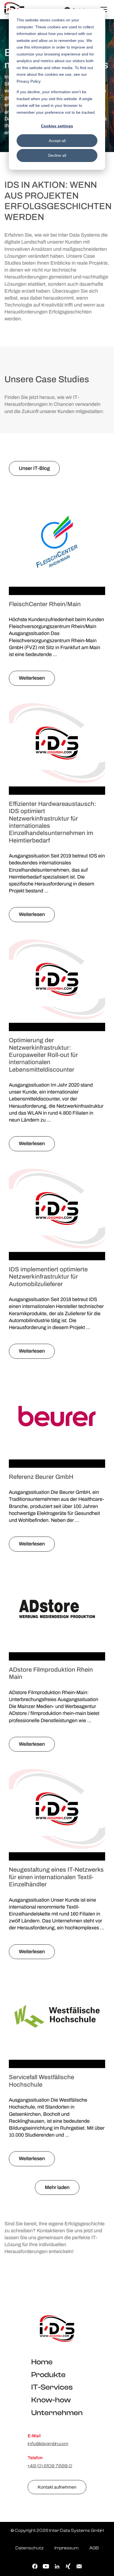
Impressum (67, 2548)
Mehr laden (57, 2187)
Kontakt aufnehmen (57, 2487)
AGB (94, 2548)
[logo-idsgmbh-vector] (57, 2328)
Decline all (57, 155)
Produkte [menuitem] (48, 2375)
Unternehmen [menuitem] (57, 2413)
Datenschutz (30, 2548)
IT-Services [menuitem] (52, 2387)
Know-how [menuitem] (51, 2400)
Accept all (57, 141)
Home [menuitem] (42, 2362)
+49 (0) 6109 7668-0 (50, 2466)
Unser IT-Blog (34, 468)
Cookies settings (57, 126)
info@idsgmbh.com (48, 2444)
